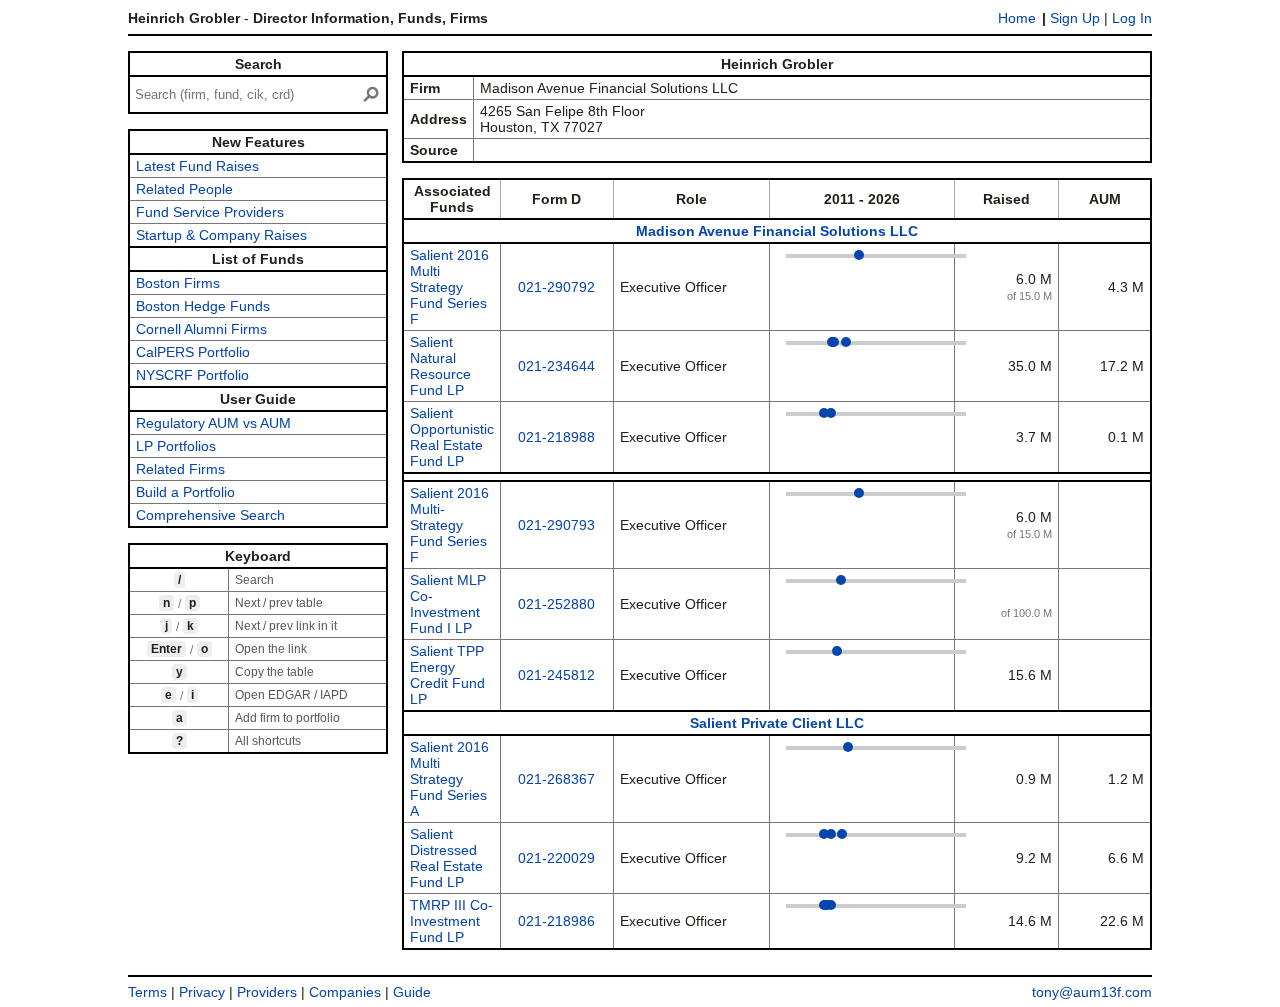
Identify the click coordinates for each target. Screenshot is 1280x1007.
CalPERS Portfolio (193, 352)
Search (258, 64)
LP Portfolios (176, 446)
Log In (1132, 18)
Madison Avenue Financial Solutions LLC (777, 231)
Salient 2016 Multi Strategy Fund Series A (449, 779)
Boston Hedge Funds (203, 306)
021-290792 (556, 287)
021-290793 (556, 525)
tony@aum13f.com (1092, 992)
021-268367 (556, 779)
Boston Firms (178, 283)
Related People (184, 189)
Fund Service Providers (210, 212)
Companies (345, 992)
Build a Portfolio (185, 492)
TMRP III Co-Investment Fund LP (451, 921)
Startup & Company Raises (221, 235)
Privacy (202, 992)
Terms (147, 992)
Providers (267, 992)
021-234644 (556, 366)
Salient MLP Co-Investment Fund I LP (448, 604)
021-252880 (556, 604)
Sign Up (1075, 18)
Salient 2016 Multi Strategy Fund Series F (449, 287)
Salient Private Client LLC (777, 723)
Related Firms (180, 469)
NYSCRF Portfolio (192, 375)
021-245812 (556, 675)
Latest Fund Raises (197, 166)
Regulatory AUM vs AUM (213, 423)
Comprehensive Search (210, 515)
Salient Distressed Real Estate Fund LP (446, 858)
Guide (412, 992)
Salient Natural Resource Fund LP (440, 366)
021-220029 (556, 858)
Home (1017, 18)
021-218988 (556, 437)
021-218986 (556, 921)
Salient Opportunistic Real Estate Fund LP (452, 437)
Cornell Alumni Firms (201, 329)
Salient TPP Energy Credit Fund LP (447, 675)
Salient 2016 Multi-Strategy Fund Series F (449, 525)
